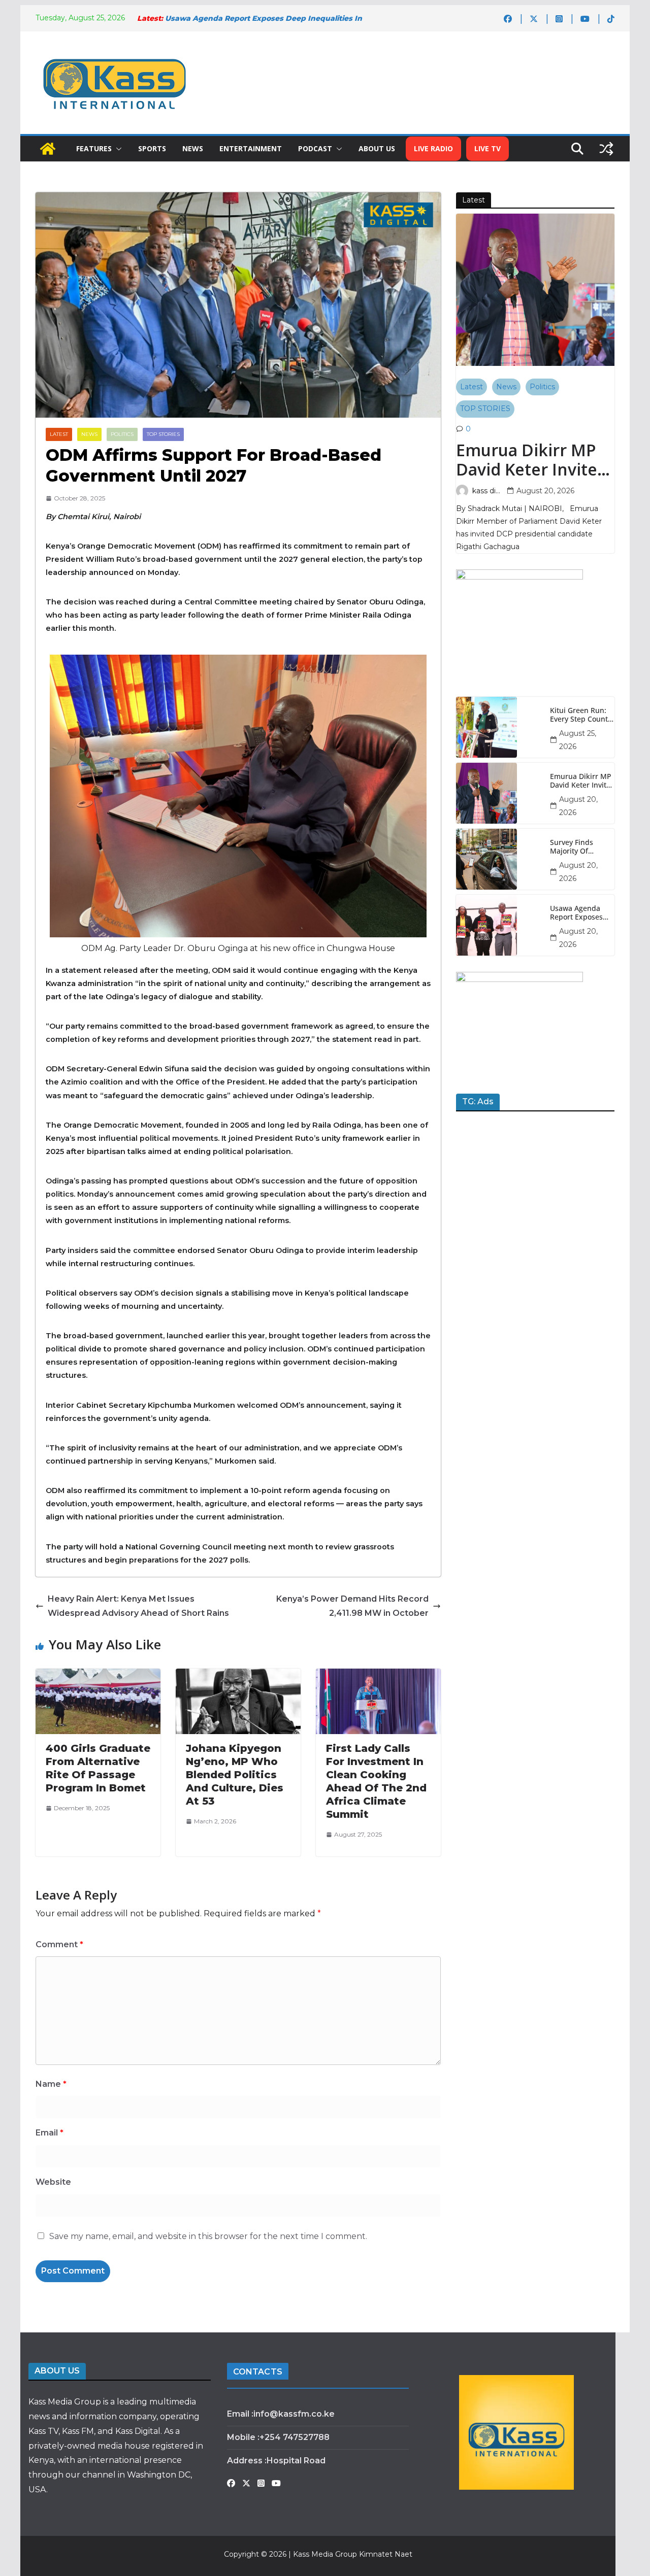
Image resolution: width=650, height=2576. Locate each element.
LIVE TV (487, 148)
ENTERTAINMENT (251, 148)
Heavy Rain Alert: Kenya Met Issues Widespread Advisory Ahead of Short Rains (138, 1606)
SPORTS (152, 148)
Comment (59, 1944)
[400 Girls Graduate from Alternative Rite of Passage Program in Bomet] (98, 1675)
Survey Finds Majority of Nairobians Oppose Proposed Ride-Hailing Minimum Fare (580, 847)
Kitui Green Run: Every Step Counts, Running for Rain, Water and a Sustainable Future (582, 715)
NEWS (193, 148)
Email (50, 2133)
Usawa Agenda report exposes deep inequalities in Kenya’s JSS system (580, 913)
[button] (117, 149)
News (89, 434)
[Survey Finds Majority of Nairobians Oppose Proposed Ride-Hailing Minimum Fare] (499, 859)
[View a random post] (606, 149)
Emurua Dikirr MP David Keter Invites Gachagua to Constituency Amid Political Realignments (531, 460)
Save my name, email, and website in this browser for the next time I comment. (208, 2236)
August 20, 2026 (545, 491)
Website (53, 2182)
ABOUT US (377, 148)
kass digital (487, 491)
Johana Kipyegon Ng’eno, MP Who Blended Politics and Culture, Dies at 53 (235, 1775)
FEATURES (94, 148)
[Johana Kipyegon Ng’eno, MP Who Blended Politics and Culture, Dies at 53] (238, 1675)
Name (51, 2084)
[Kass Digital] (48, 149)
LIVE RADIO (433, 148)
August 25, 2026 (578, 740)
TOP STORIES (163, 434)
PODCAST (315, 148)
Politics (122, 434)
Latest (59, 434)
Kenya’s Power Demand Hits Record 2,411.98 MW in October (352, 1606)
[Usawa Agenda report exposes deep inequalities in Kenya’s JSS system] (499, 925)
